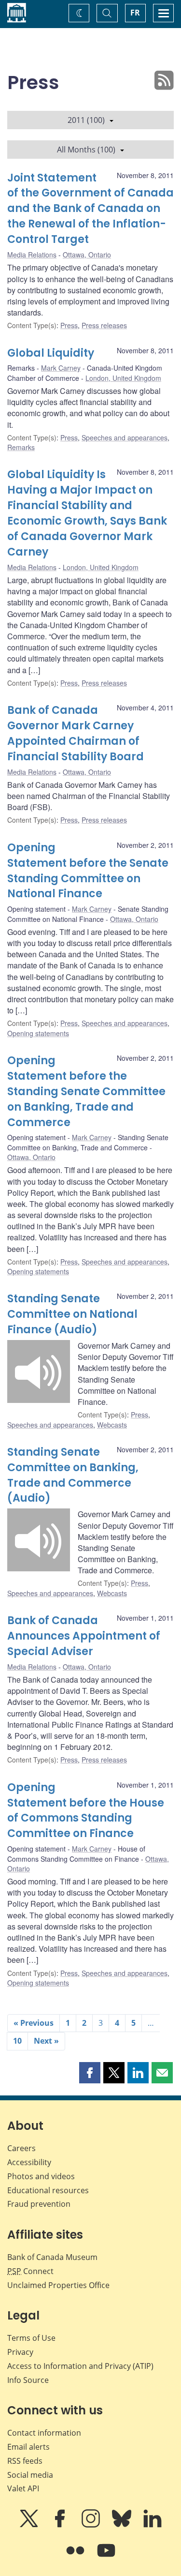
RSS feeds (25, 2461)
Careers (21, 2148)
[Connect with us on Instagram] (92, 2525)
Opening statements (38, 1033)
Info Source (28, 2380)
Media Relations (32, 255)
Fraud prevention (39, 2204)
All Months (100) (86, 150)
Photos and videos (41, 2176)
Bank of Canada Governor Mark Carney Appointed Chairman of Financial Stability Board (76, 733)
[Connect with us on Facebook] (61, 2525)
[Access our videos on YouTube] (106, 2557)
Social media (30, 2475)
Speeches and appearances (125, 437)
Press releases (104, 325)
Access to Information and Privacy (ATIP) (80, 2366)
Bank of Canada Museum (52, 2257)
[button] (90, 2073)
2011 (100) (86, 120)
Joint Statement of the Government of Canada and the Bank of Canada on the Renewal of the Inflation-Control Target (90, 209)
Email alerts (28, 2447)
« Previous (34, 2023)
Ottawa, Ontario (87, 255)
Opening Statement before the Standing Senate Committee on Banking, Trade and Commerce (86, 1092)
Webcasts (112, 1425)
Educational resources (48, 2190)
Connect (30, 2271)
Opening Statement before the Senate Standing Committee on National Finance (88, 871)
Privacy (20, 2352)
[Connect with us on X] (30, 2525)
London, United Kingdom (123, 378)
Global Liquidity (51, 353)
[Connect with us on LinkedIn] (153, 2525)
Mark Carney (61, 368)
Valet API (23, 2488)
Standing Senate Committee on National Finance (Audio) (72, 1314)
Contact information (44, 2433)
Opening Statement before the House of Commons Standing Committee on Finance (86, 1811)
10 (17, 2041)
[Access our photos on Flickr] (76, 2557)
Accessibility (29, 2162)
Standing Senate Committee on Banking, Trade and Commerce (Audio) (73, 1475)
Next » (46, 2041)
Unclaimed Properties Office (58, 2285)
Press (69, 325)
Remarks (21, 447)
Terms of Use (31, 2338)
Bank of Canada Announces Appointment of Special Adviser (84, 1636)
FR (135, 13)
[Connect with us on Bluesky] (123, 2525)
